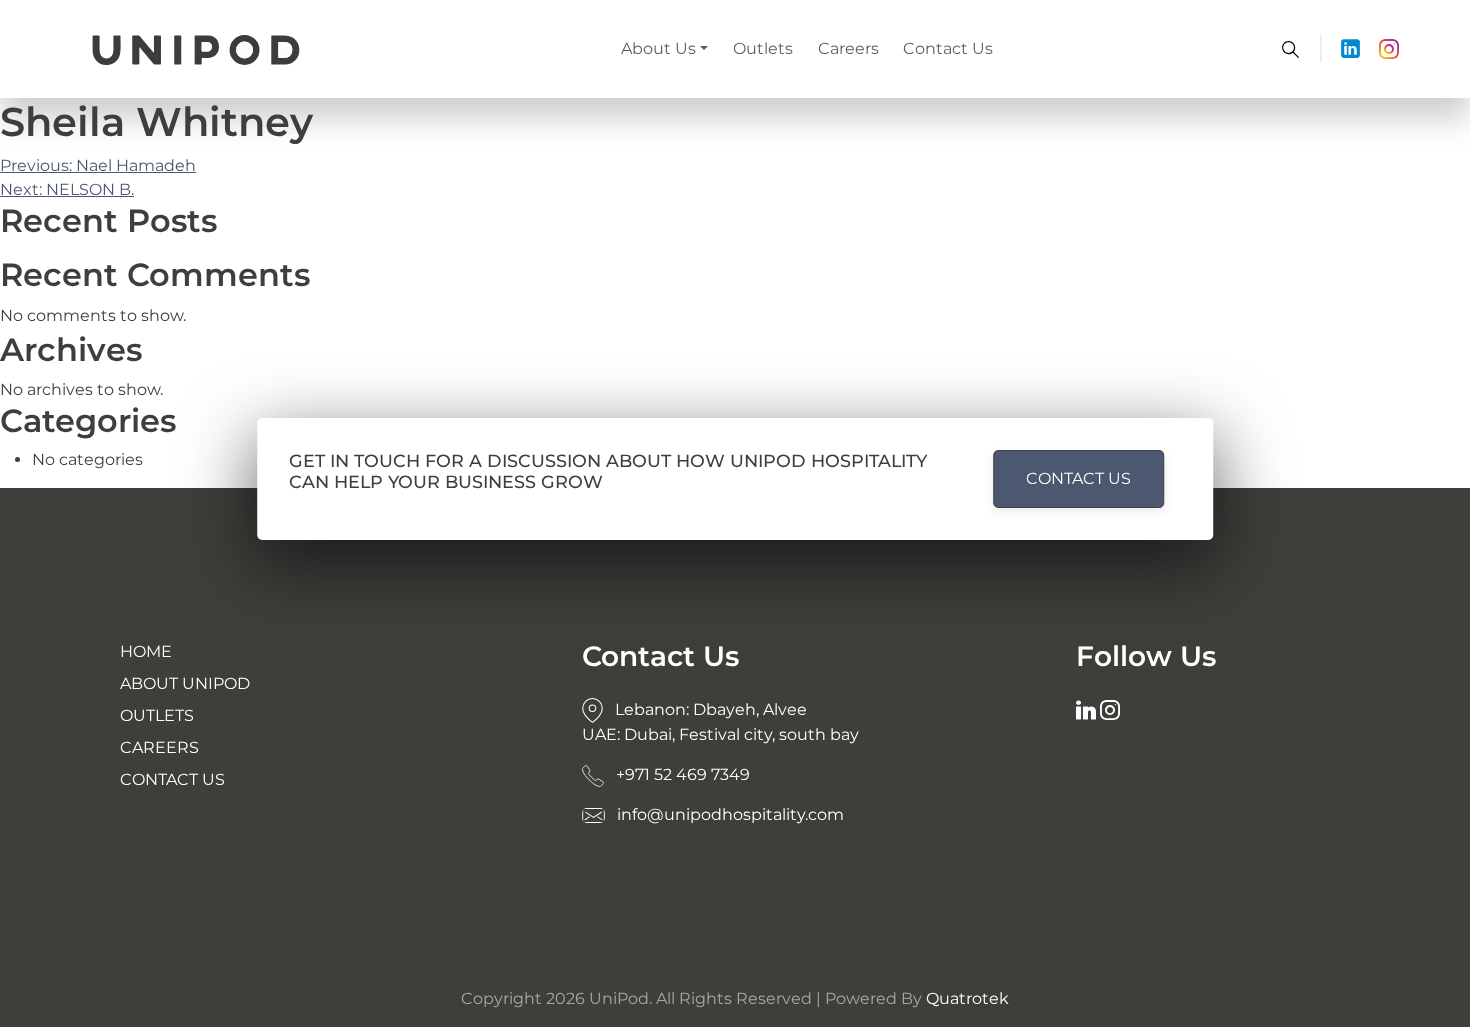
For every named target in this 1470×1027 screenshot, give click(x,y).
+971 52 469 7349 (681, 774)
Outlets (763, 48)
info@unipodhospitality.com (728, 814)
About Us (658, 48)
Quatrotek (967, 998)
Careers (848, 48)
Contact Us (948, 48)
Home (146, 651)
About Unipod (185, 683)
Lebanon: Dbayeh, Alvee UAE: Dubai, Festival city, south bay (720, 722)
